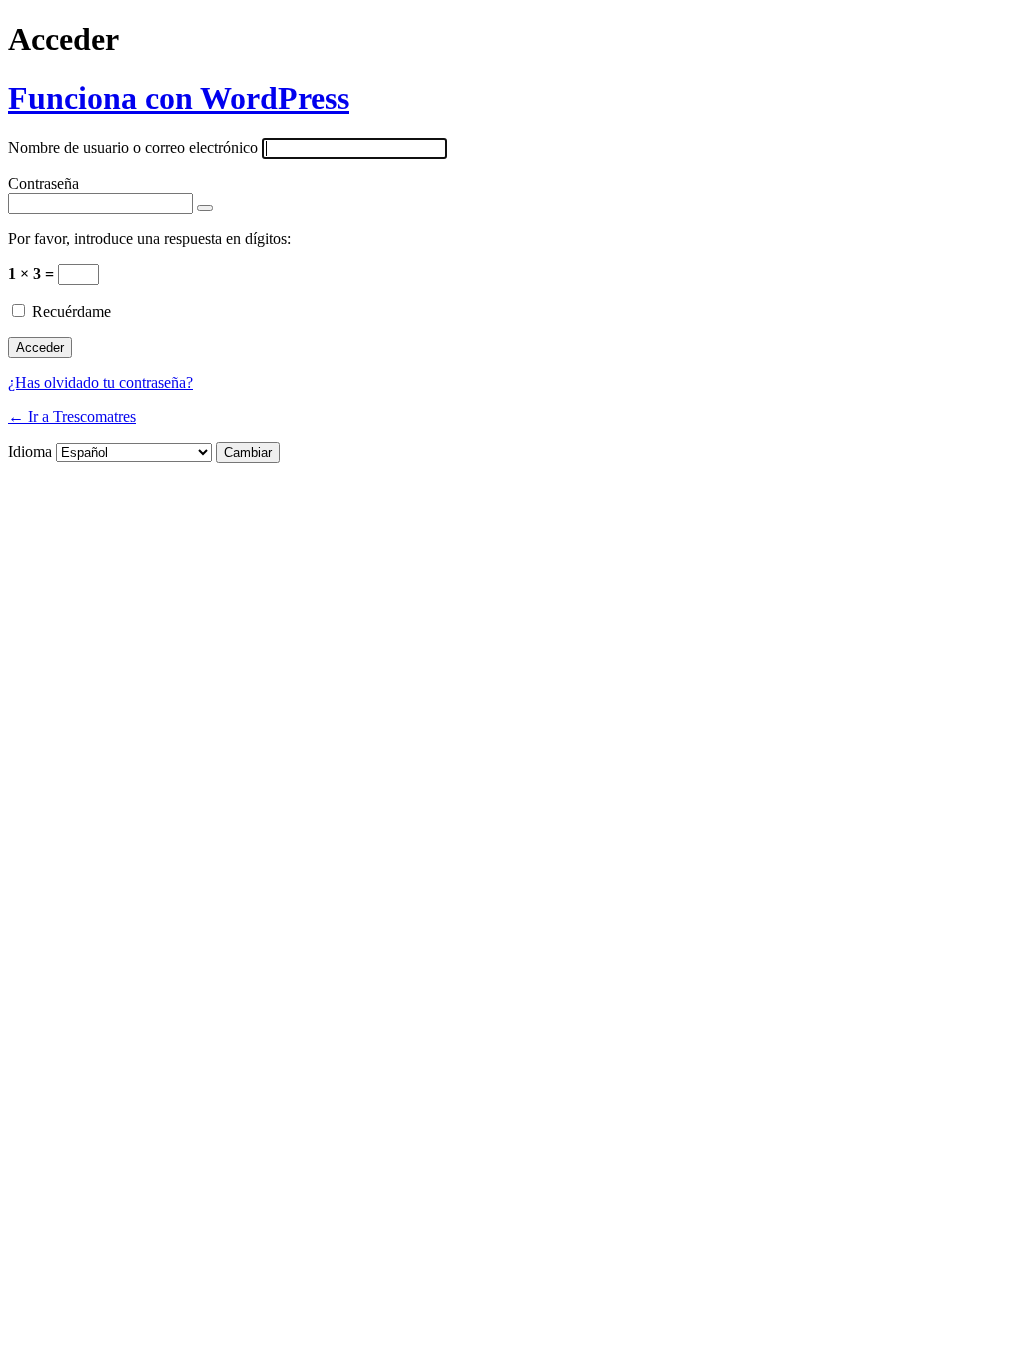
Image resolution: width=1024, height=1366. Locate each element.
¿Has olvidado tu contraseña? (100, 382)
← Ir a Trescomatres (72, 416)
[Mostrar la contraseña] (205, 208)
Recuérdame (71, 311)
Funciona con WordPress (178, 98)
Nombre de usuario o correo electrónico (133, 147)
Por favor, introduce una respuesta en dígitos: (149, 238)
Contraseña (43, 183)
